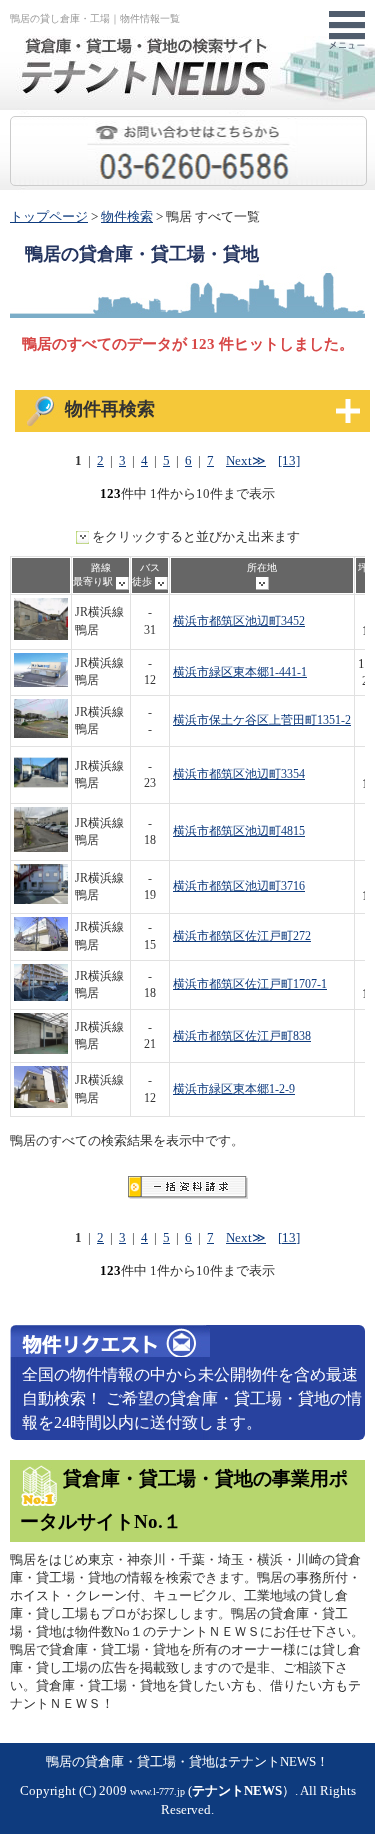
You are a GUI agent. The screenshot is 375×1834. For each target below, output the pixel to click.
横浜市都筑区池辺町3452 (239, 621)
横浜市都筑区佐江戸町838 (242, 1036)
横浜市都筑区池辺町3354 (239, 774)
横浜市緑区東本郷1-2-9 (234, 1089)
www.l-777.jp (157, 1791)
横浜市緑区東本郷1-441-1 (240, 672)
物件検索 (127, 217)
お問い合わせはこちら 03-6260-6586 (366, 126)
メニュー (347, 31)
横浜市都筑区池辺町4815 (239, 831)
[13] (289, 461)
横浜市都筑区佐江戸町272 (242, 936)
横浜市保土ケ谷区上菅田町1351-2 (262, 720)
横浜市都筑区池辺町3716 (239, 886)
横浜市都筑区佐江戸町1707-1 (250, 984)
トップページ (49, 217)
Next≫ (246, 461)
